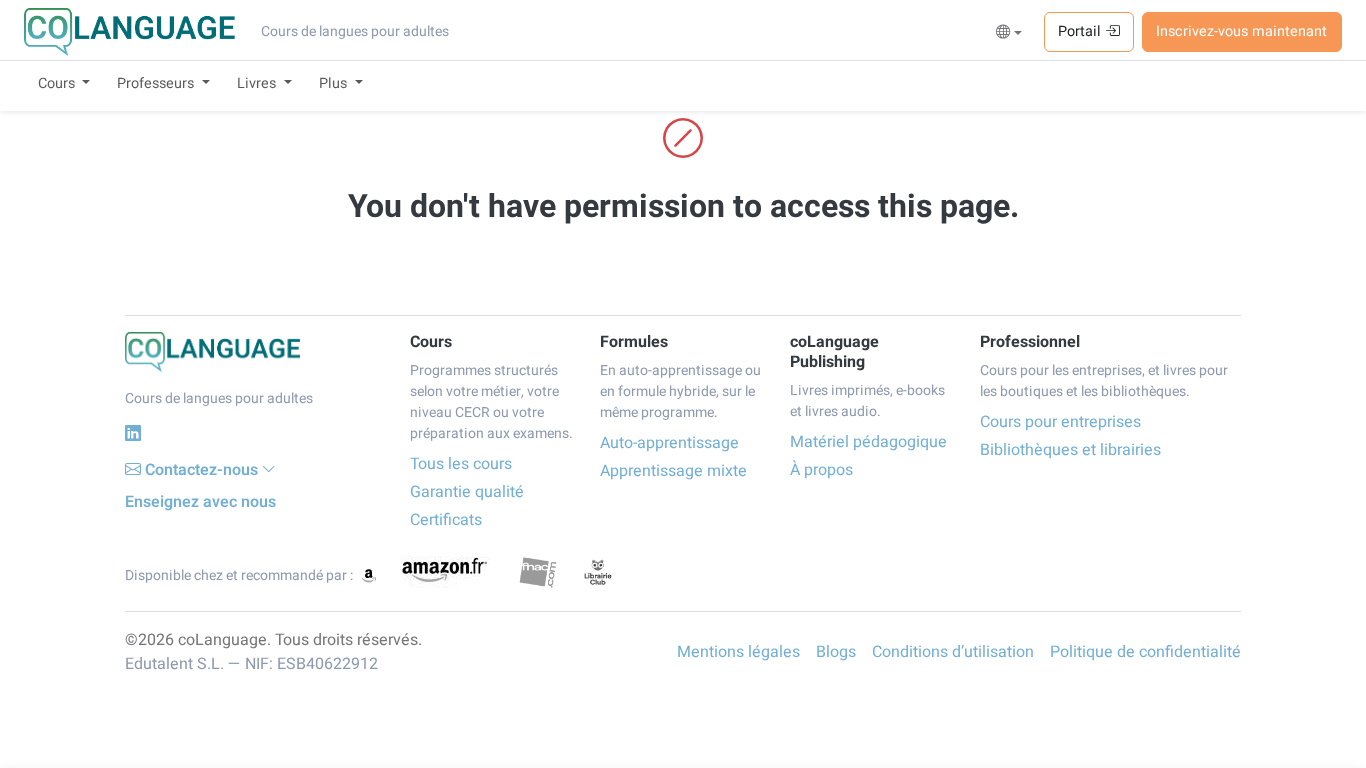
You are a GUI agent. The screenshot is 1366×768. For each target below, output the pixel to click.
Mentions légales (738, 652)
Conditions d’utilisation (953, 652)
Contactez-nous (201, 470)
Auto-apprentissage (669, 443)
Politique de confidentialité (1145, 652)
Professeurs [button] (157, 83)
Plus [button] (335, 83)
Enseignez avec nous (200, 502)
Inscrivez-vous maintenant (1241, 31)
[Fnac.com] (537, 572)
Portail (1081, 31)
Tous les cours (461, 464)
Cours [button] (58, 83)
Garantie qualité (467, 492)
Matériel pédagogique (868, 442)
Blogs (836, 652)
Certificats (446, 520)
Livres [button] (258, 83)
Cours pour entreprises (1060, 422)
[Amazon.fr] (443, 572)
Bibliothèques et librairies (1070, 450)
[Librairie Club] (598, 572)
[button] (1009, 33)
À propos (821, 470)
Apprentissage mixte (673, 471)
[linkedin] (133, 433)
